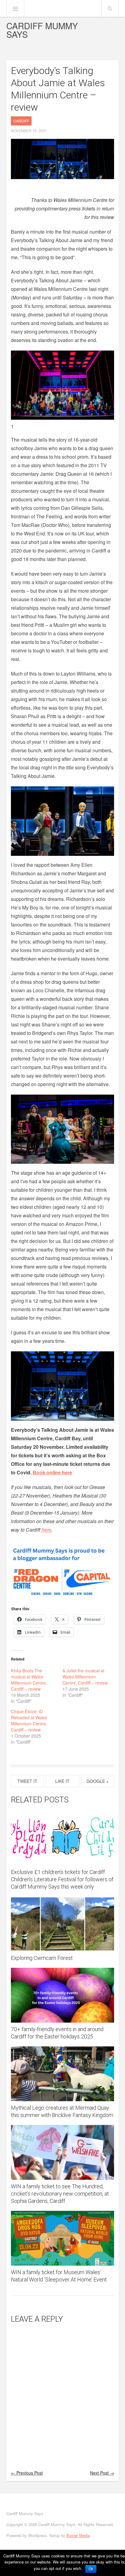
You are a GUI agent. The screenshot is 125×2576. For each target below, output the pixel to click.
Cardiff (21, 121)
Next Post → (102, 2473)
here (46, 1530)
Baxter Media (78, 2535)
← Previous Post (27, 2473)
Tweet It (27, 1781)
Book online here (52, 1472)
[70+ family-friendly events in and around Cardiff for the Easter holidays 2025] (63, 1995)
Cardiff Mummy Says (42, 30)
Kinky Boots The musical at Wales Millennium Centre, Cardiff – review (29, 1680)
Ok (91, 2569)
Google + (98, 1781)
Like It (62, 1781)
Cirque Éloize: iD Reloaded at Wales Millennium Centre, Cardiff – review (29, 1720)
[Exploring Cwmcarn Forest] (63, 1924)
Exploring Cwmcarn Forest (42, 1958)
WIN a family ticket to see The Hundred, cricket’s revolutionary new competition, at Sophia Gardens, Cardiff (60, 2194)
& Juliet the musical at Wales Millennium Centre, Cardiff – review (85, 1677)
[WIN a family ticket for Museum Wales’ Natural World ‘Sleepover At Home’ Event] (63, 2238)
